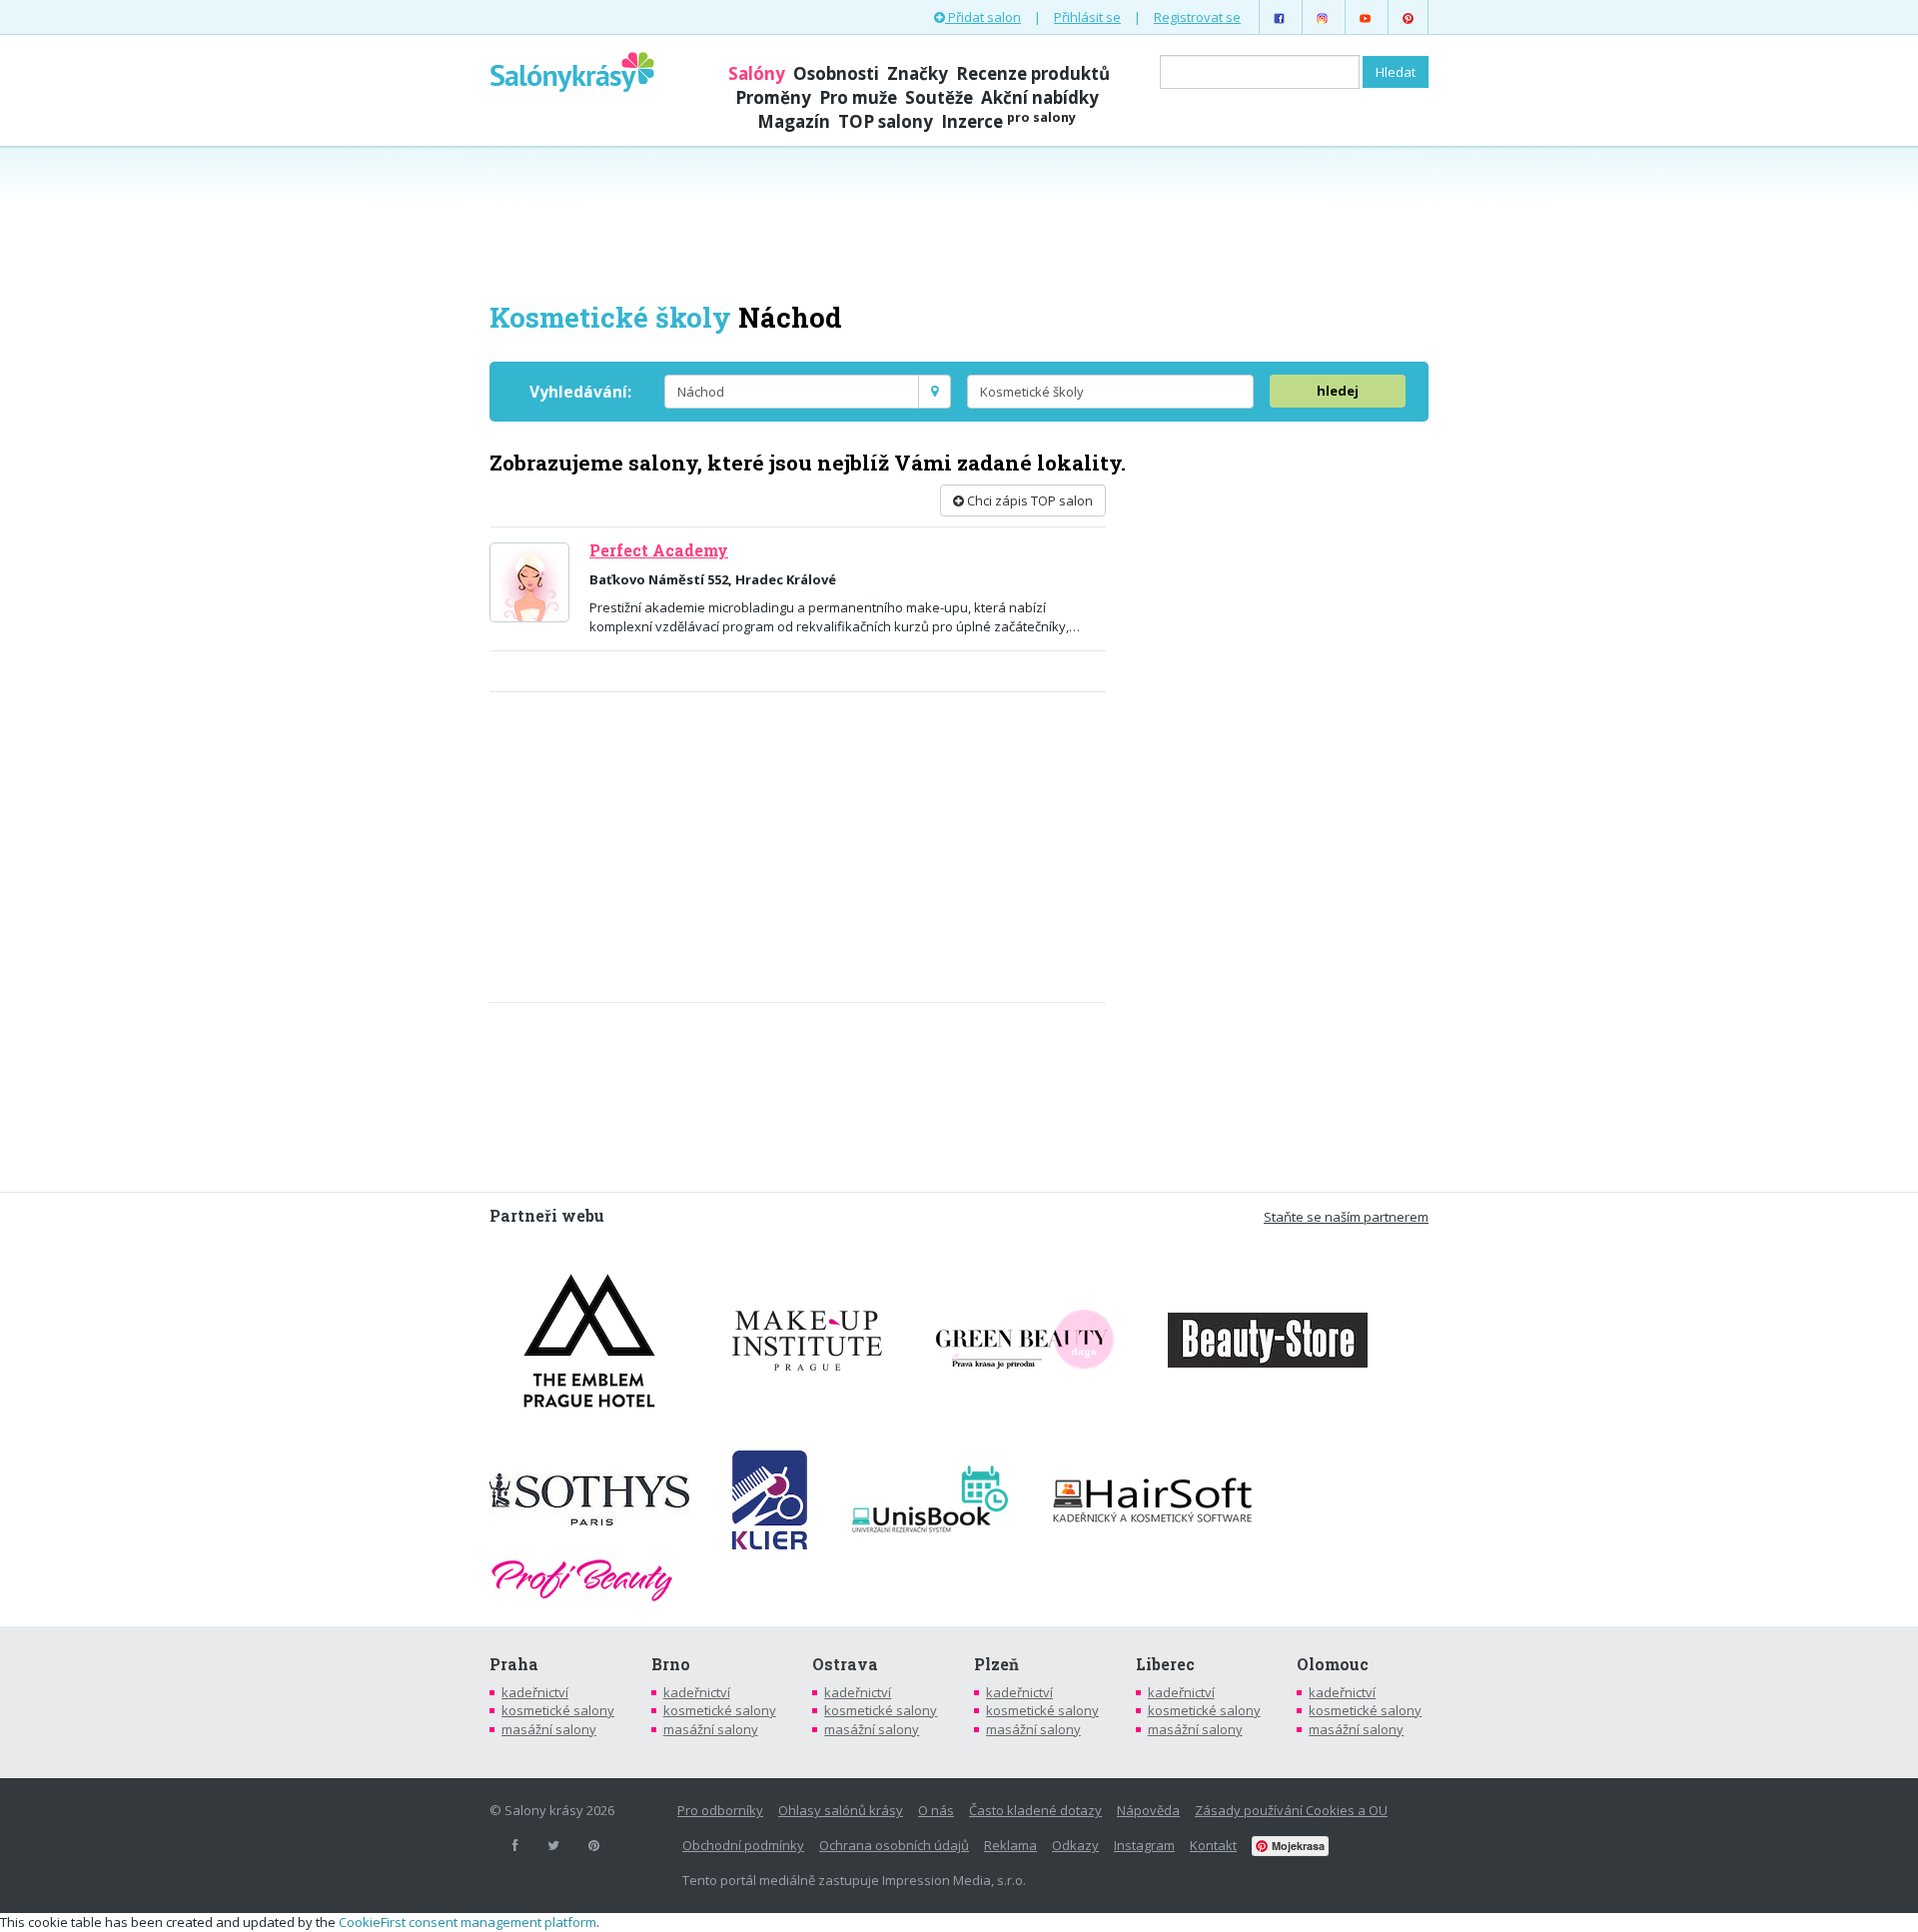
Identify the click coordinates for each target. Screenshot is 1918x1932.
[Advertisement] (959, 222)
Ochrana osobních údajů (894, 1845)
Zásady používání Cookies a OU (1291, 1810)
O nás (936, 1810)
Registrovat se (1197, 17)
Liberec (1165, 1664)
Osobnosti (836, 73)
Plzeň (996, 1664)
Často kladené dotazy (1035, 1810)
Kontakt (1213, 1845)
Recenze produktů (1033, 73)
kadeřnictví (535, 1692)
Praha (514, 1664)
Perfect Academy (659, 550)
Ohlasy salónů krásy (841, 1810)
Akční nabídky (1040, 97)
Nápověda (1148, 1810)
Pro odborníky (720, 1810)
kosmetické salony (558, 1710)
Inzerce (1008, 121)
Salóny (757, 73)
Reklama (1010, 1845)
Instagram (1144, 1845)
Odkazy (1075, 1845)
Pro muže (858, 97)
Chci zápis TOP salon (1028, 500)
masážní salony (549, 1729)
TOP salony (886, 121)
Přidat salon (983, 17)
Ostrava (845, 1664)
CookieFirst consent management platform (468, 1922)
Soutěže (939, 97)
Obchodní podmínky (743, 1845)
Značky (918, 73)
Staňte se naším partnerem (1346, 1217)
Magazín (794, 121)
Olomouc (1333, 1664)
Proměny (773, 97)
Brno (671, 1664)
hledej (1338, 391)
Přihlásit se (1087, 17)
